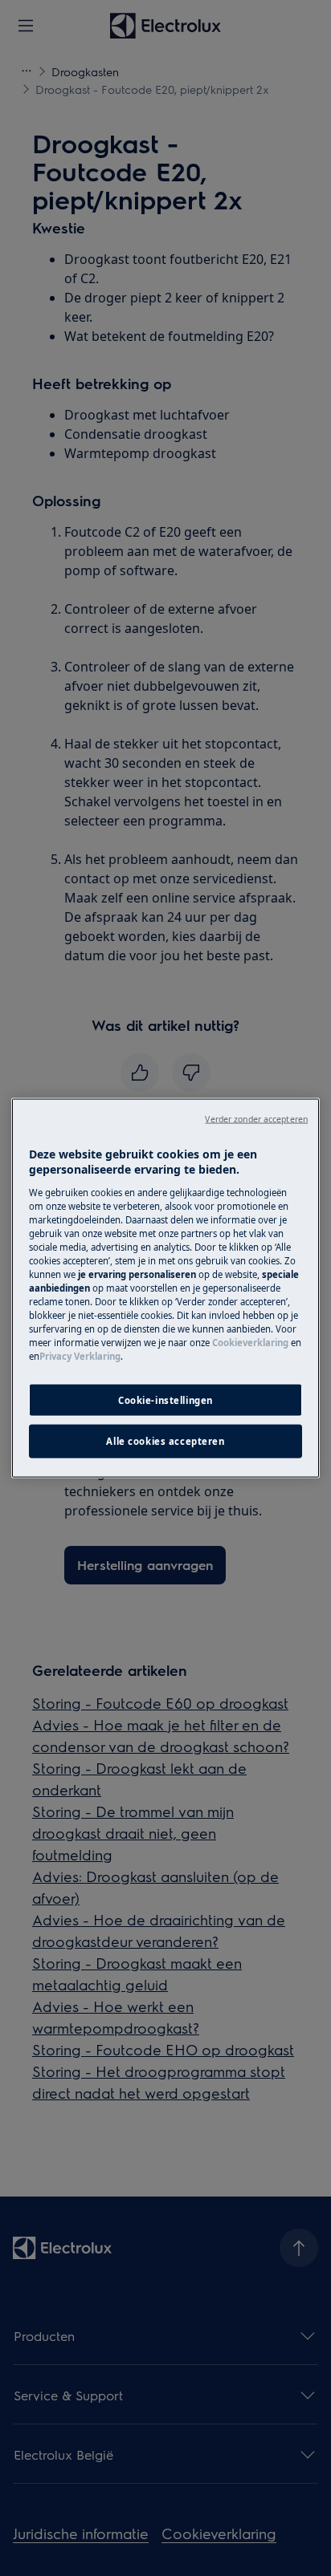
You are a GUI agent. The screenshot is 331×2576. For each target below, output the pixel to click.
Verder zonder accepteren (256, 1118)
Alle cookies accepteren (165, 1441)
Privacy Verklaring (80, 1356)
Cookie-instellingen (165, 1400)
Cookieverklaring (250, 1343)
